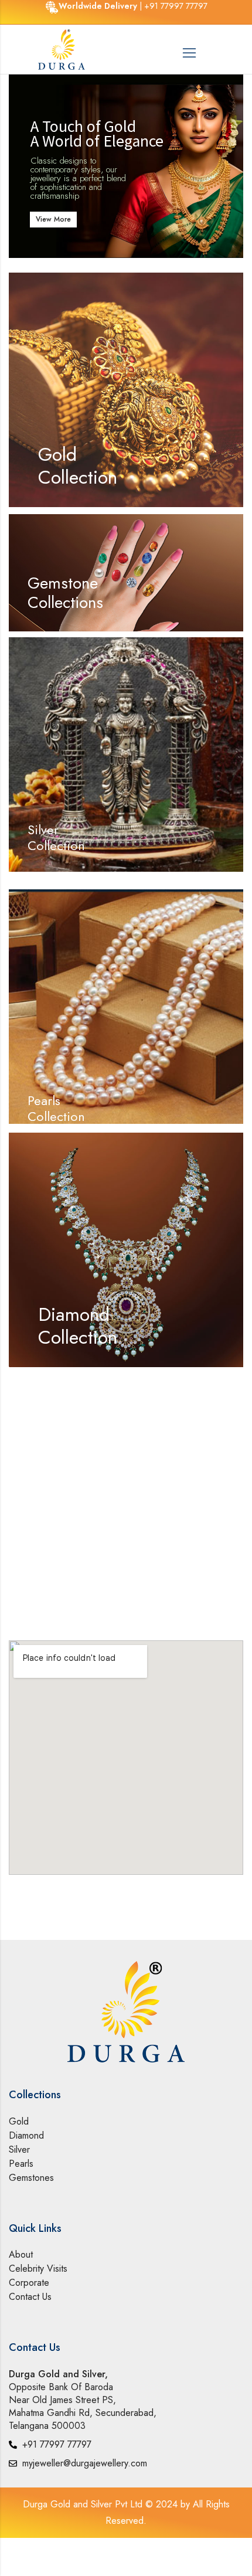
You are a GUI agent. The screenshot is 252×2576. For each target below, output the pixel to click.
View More (53, 219)
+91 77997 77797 (176, 6)
